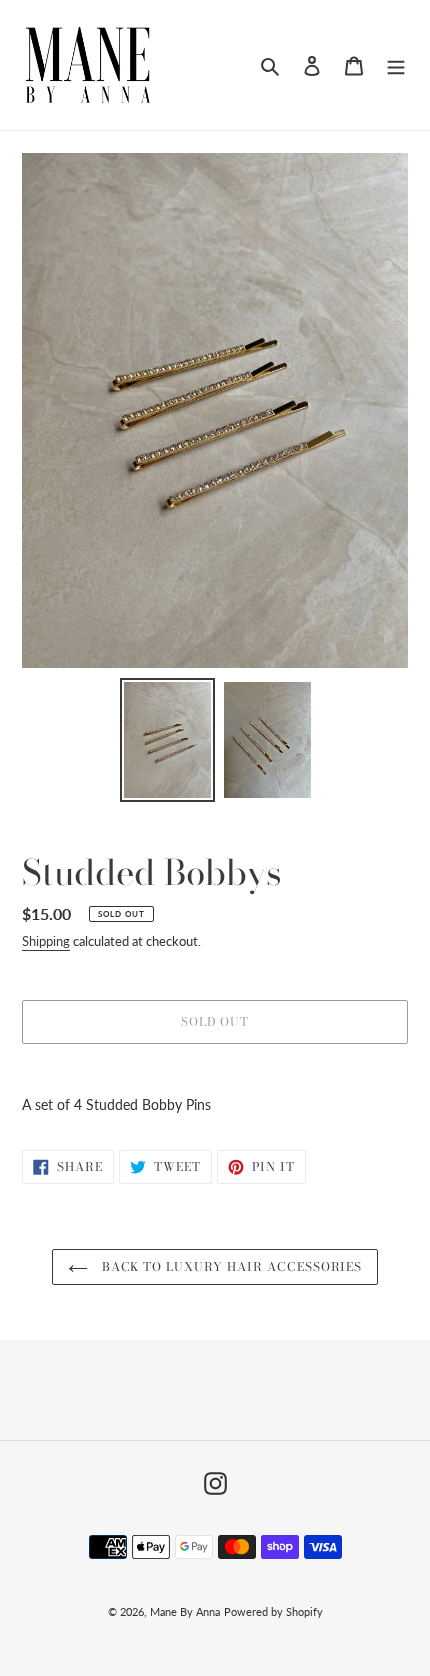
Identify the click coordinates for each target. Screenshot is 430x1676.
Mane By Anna (185, 1611)
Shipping (46, 941)
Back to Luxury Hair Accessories (230, 1266)
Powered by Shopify (273, 1611)
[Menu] (396, 65)
